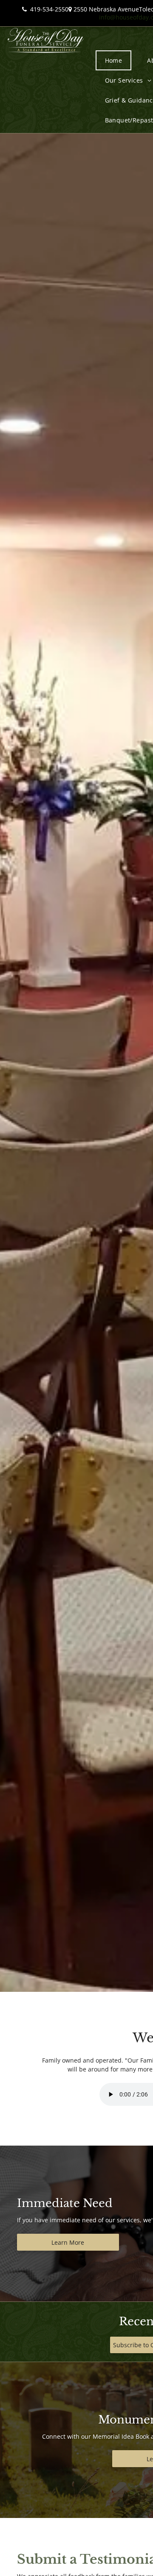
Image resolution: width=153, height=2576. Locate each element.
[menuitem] (117, 60)
